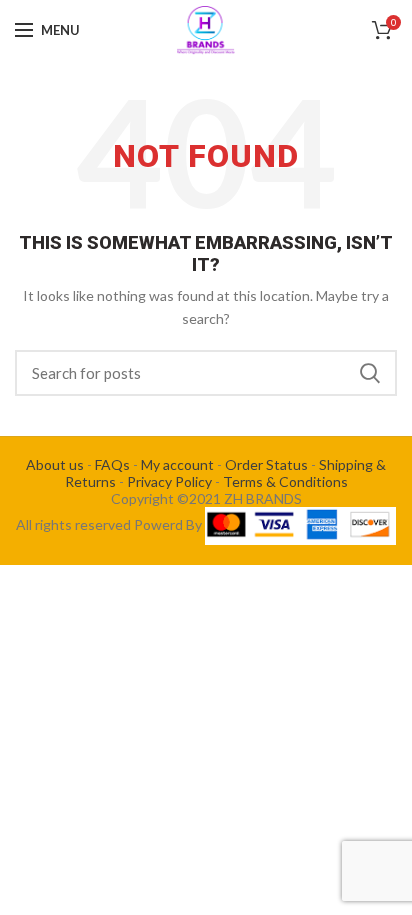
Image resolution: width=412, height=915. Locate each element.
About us (55, 464)
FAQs (112, 464)
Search (370, 373)
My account (177, 464)
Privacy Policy (169, 481)
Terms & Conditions (285, 481)
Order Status (266, 464)
